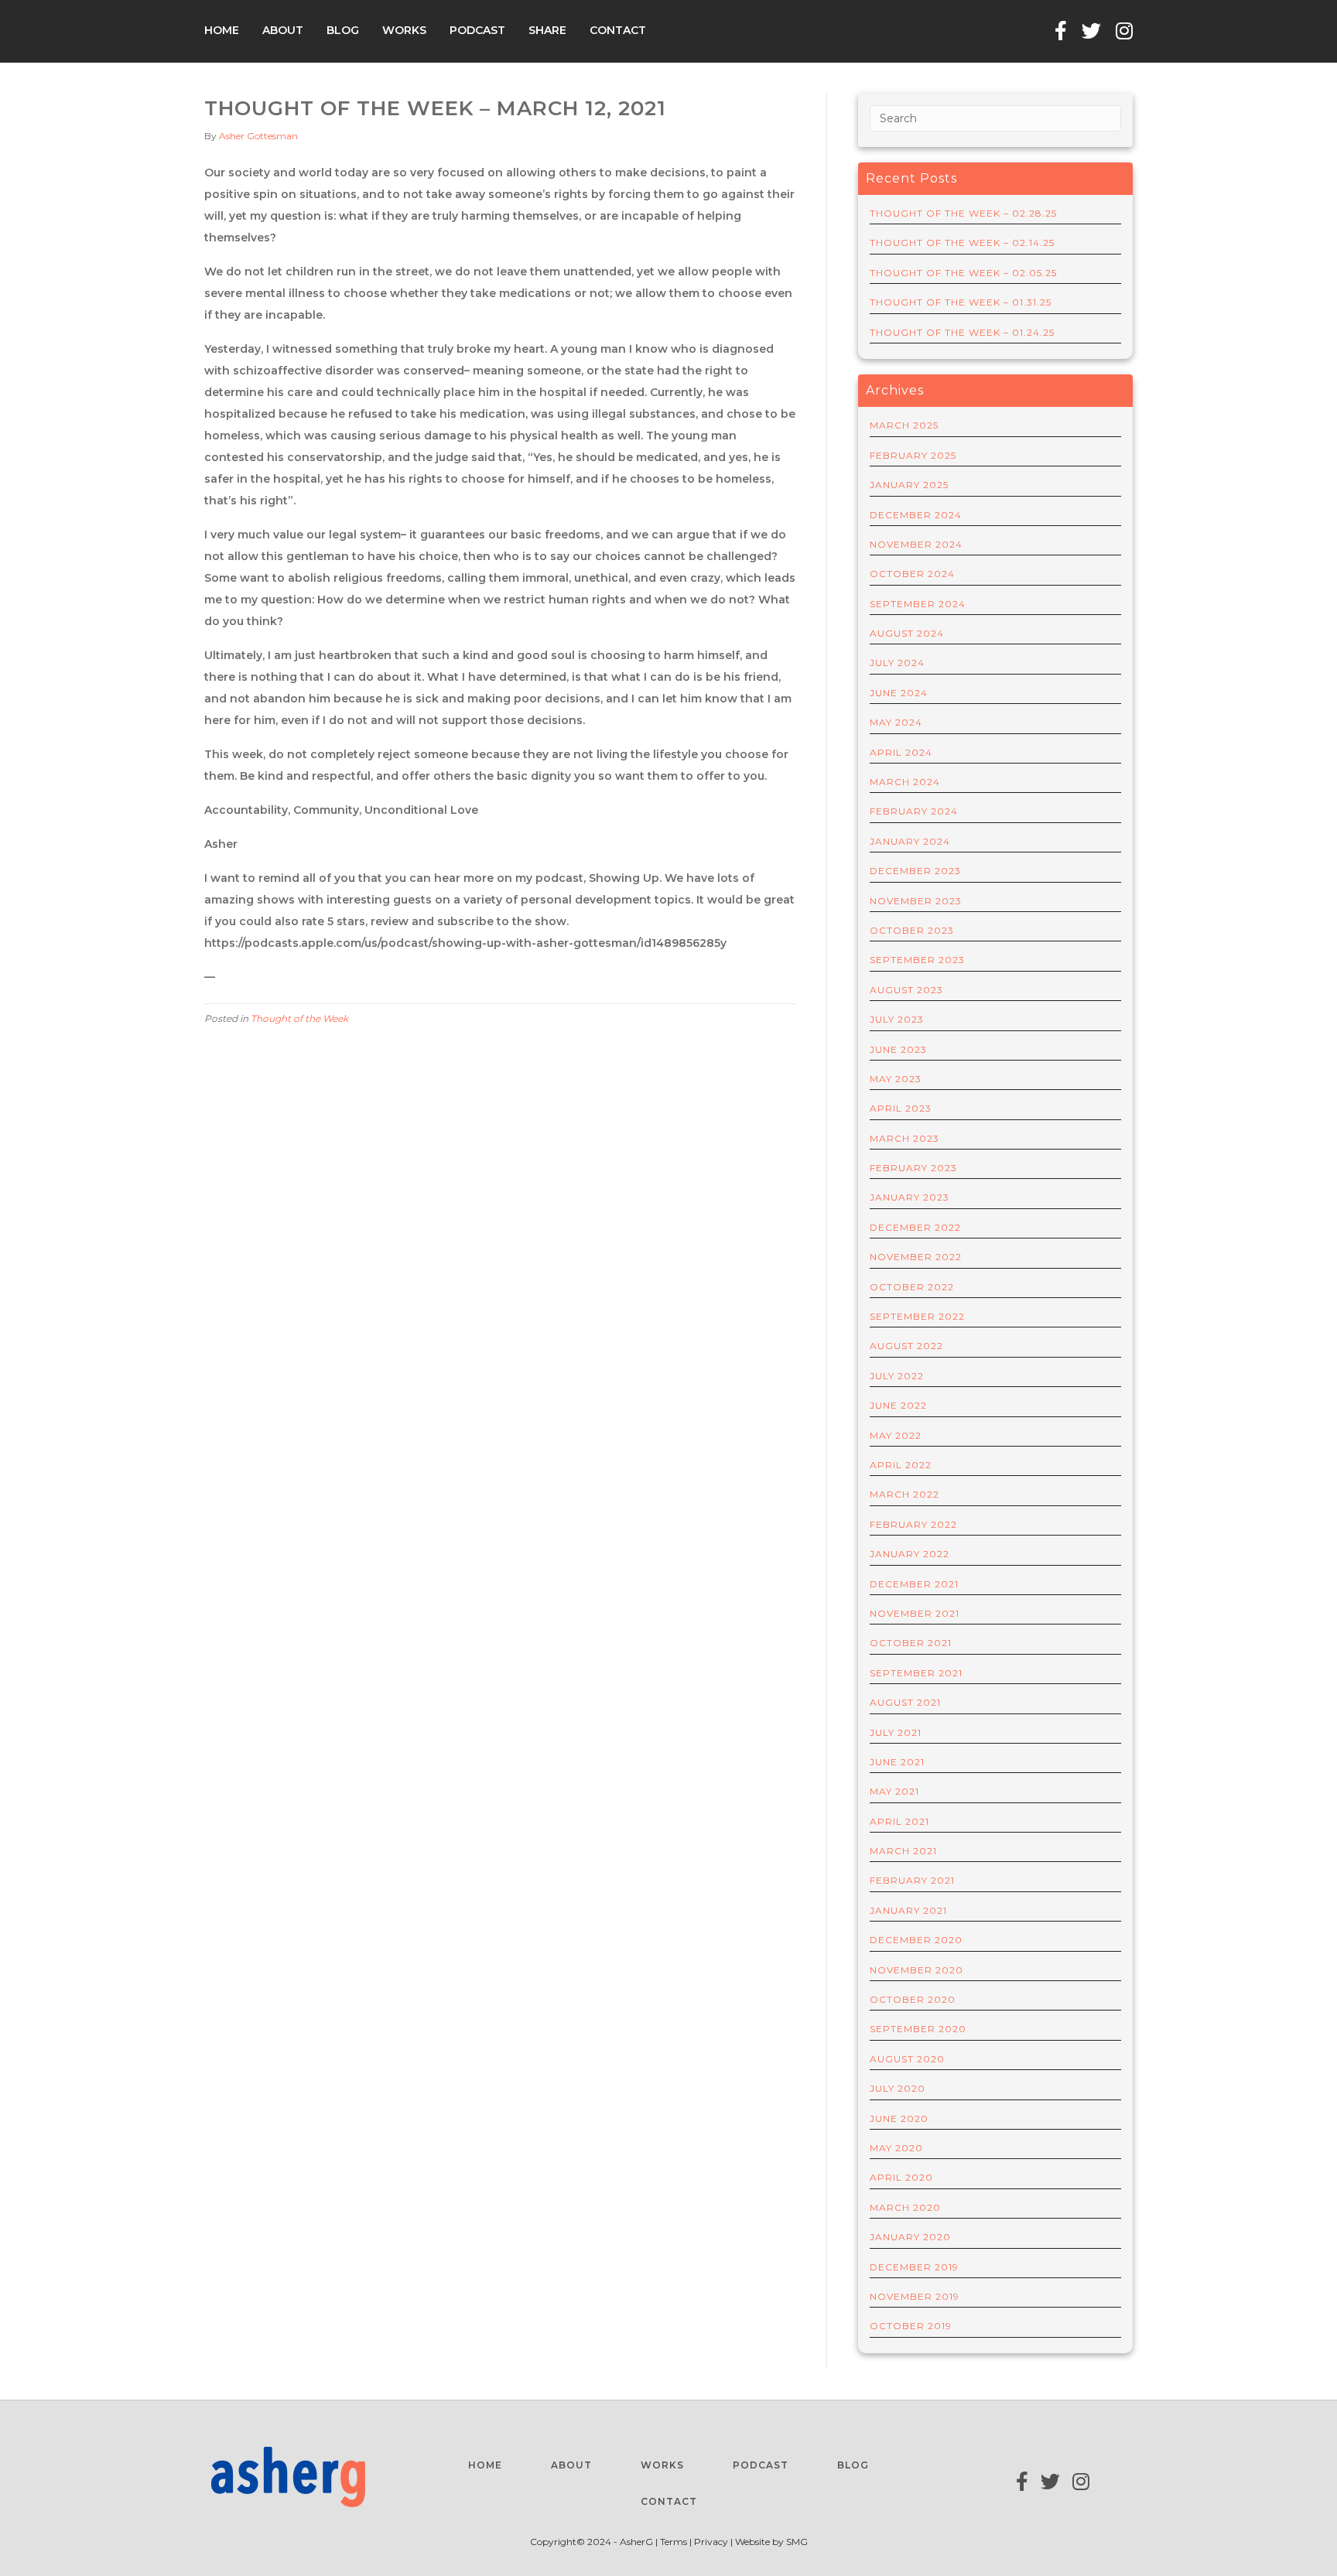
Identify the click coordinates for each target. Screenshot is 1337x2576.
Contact (618, 30)
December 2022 (915, 1227)
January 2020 (910, 2237)
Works (404, 30)
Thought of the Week (299, 1018)
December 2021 (914, 1584)
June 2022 (898, 1405)
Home (222, 30)
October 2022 (912, 1287)
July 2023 (897, 1019)
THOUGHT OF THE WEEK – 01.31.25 (961, 302)
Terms (675, 2542)
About (283, 30)
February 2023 (913, 1168)
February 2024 (914, 811)
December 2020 (916, 1940)
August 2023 (906, 990)
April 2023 (901, 1108)
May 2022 (896, 1435)
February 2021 (912, 1880)
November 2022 (916, 1257)
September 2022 (917, 1316)
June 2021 (897, 1762)
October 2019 (911, 2326)
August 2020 (907, 2059)
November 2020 (916, 1970)
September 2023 (917, 960)
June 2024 (899, 693)
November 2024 (916, 544)
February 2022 (913, 1524)
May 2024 (896, 722)
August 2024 (907, 633)
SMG (797, 2542)
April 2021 (899, 1821)
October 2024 (912, 574)
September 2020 (918, 2029)
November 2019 (915, 2296)
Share (547, 30)
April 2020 (901, 2177)
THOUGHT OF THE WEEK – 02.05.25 (963, 273)
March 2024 (905, 782)
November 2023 (916, 901)
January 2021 (908, 1910)
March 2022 (904, 1494)
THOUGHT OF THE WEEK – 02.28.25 (963, 213)
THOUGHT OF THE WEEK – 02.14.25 (962, 243)
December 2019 (914, 2267)
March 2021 (903, 1851)
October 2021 (911, 1643)
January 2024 (910, 841)
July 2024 (897, 663)
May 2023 (896, 1079)
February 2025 (913, 455)
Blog (343, 30)
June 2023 (898, 1049)
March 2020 (905, 2207)
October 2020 (913, 1999)
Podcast (477, 30)
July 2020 (898, 2088)
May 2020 (896, 2148)
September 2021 (916, 1673)
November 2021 (915, 1613)
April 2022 (901, 1465)
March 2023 (904, 1138)
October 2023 (912, 930)
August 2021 (905, 1702)
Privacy (711, 2542)
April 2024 (901, 752)
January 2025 (909, 485)
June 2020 (899, 2118)
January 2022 (910, 1554)
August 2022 (906, 1346)
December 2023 (915, 871)
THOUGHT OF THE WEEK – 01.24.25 (962, 332)
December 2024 (916, 515)
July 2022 (897, 1376)
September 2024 (918, 604)
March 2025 (904, 425)
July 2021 (896, 1732)
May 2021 (894, 1791)
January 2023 (910, 1197)
